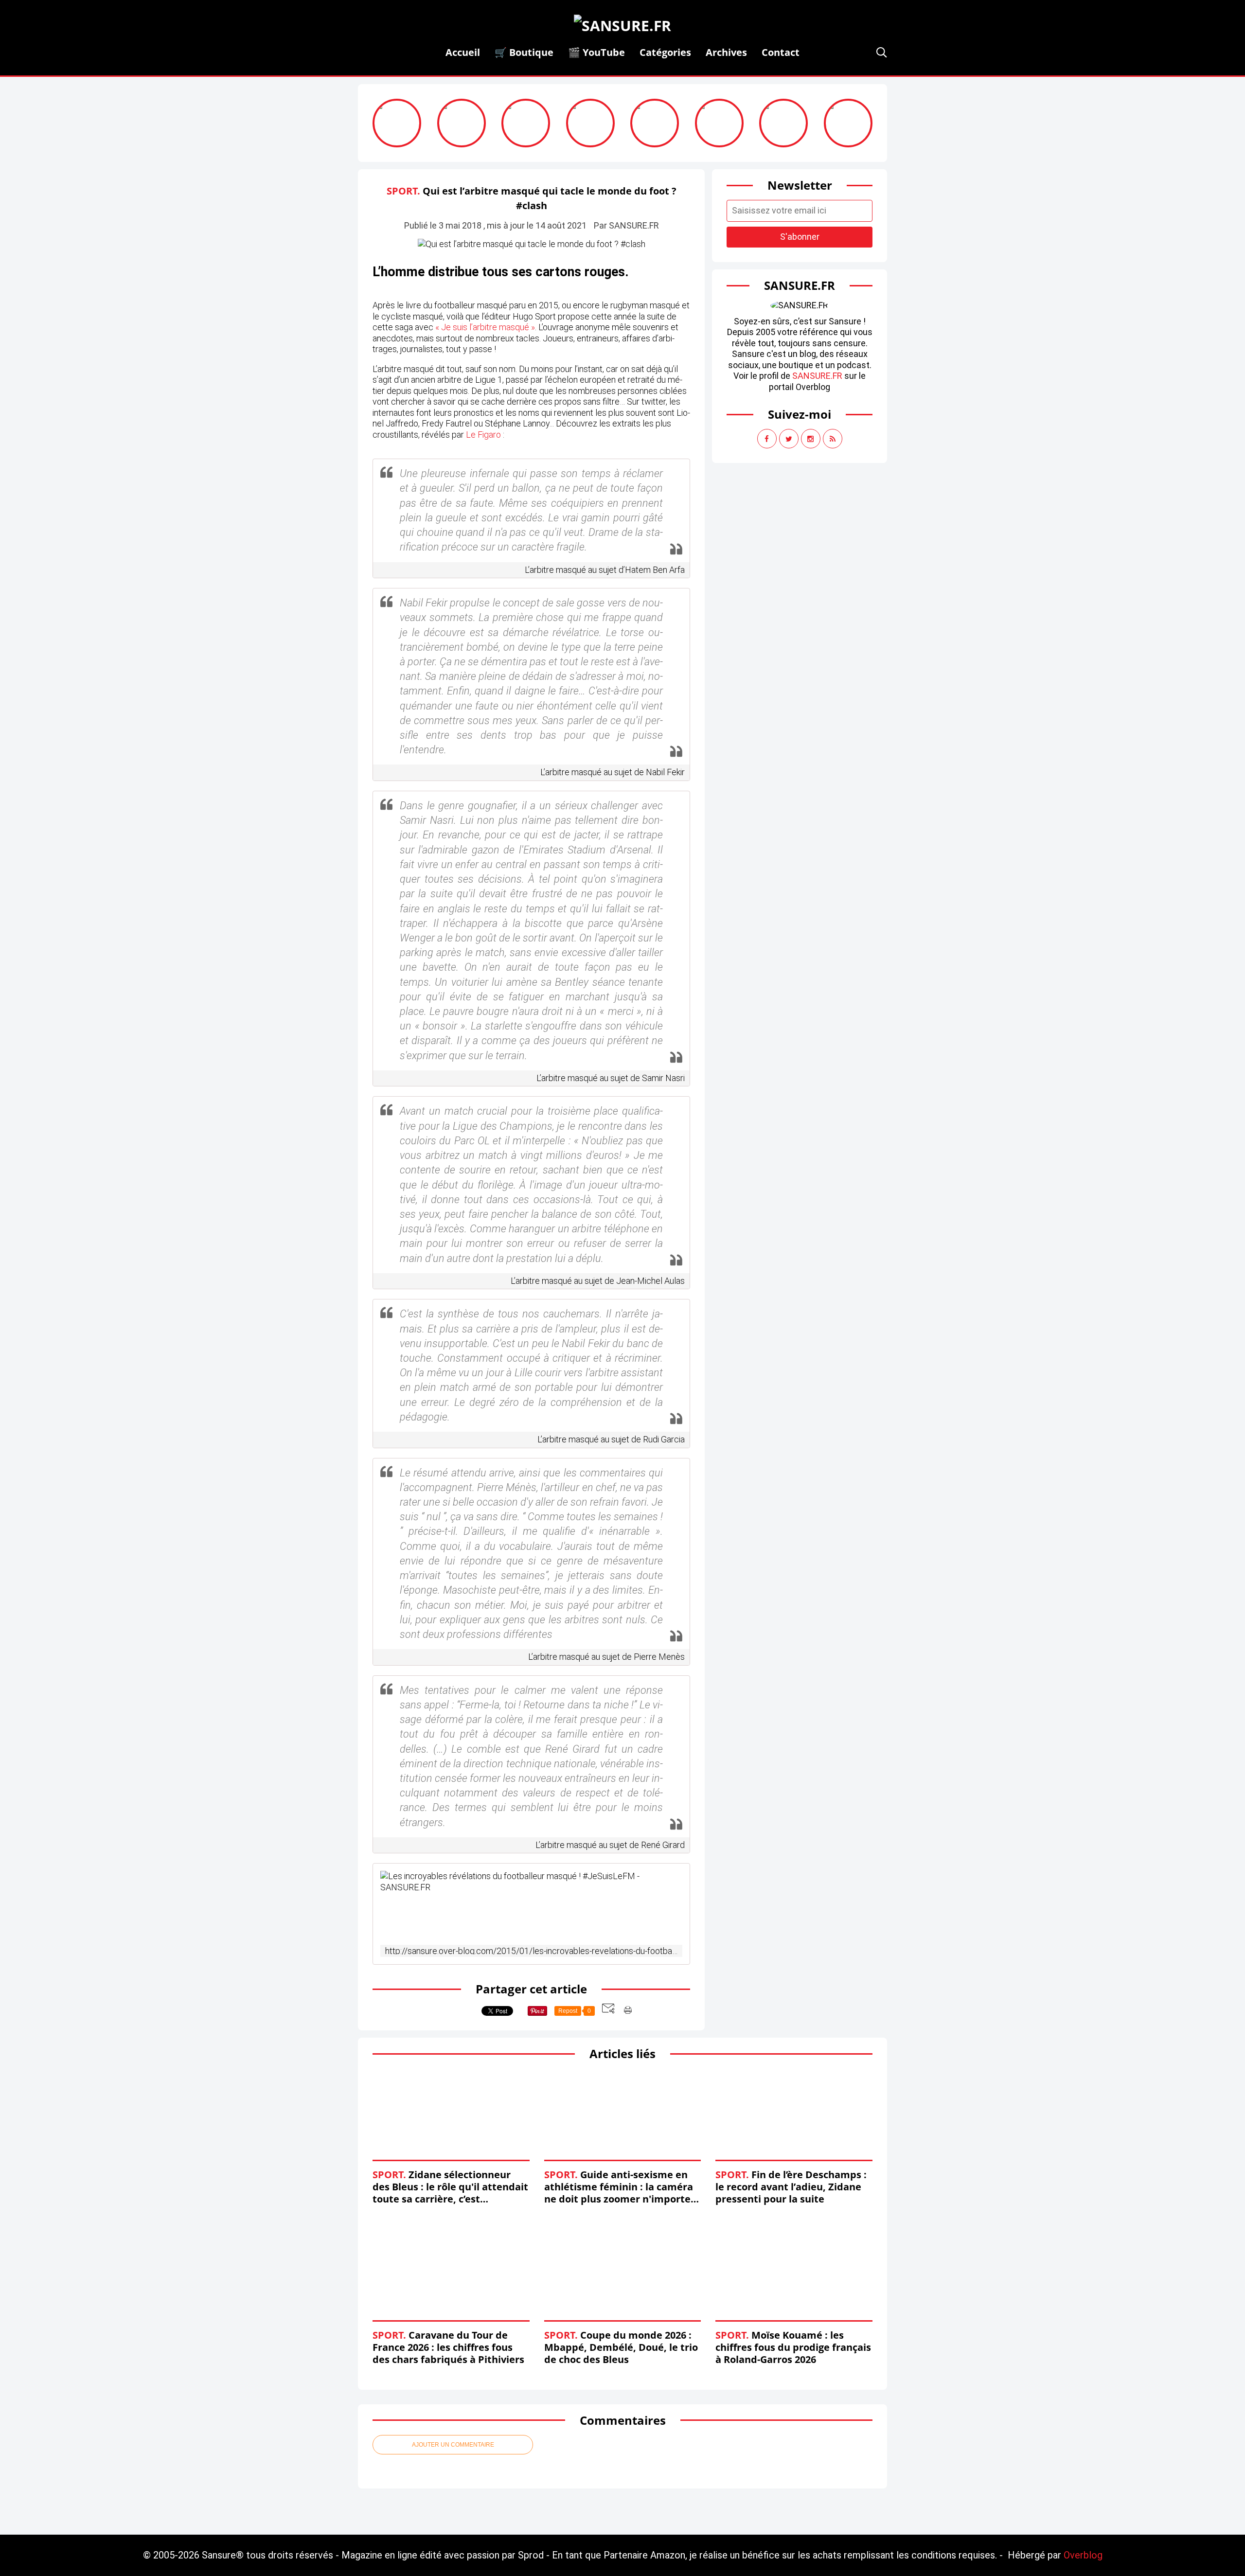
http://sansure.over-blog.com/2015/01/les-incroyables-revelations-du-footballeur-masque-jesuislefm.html (531, 1951)
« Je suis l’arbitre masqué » (485, 327)
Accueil (463, 52)
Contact (781, 52)
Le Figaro (483, 435)
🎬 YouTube (596, 52)
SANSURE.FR (817, 376)
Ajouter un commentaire (453, 2445)
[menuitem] (463, 52)
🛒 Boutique (524, 52)
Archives (726, 52)
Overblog (1083, 2555)
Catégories (665, 52)
